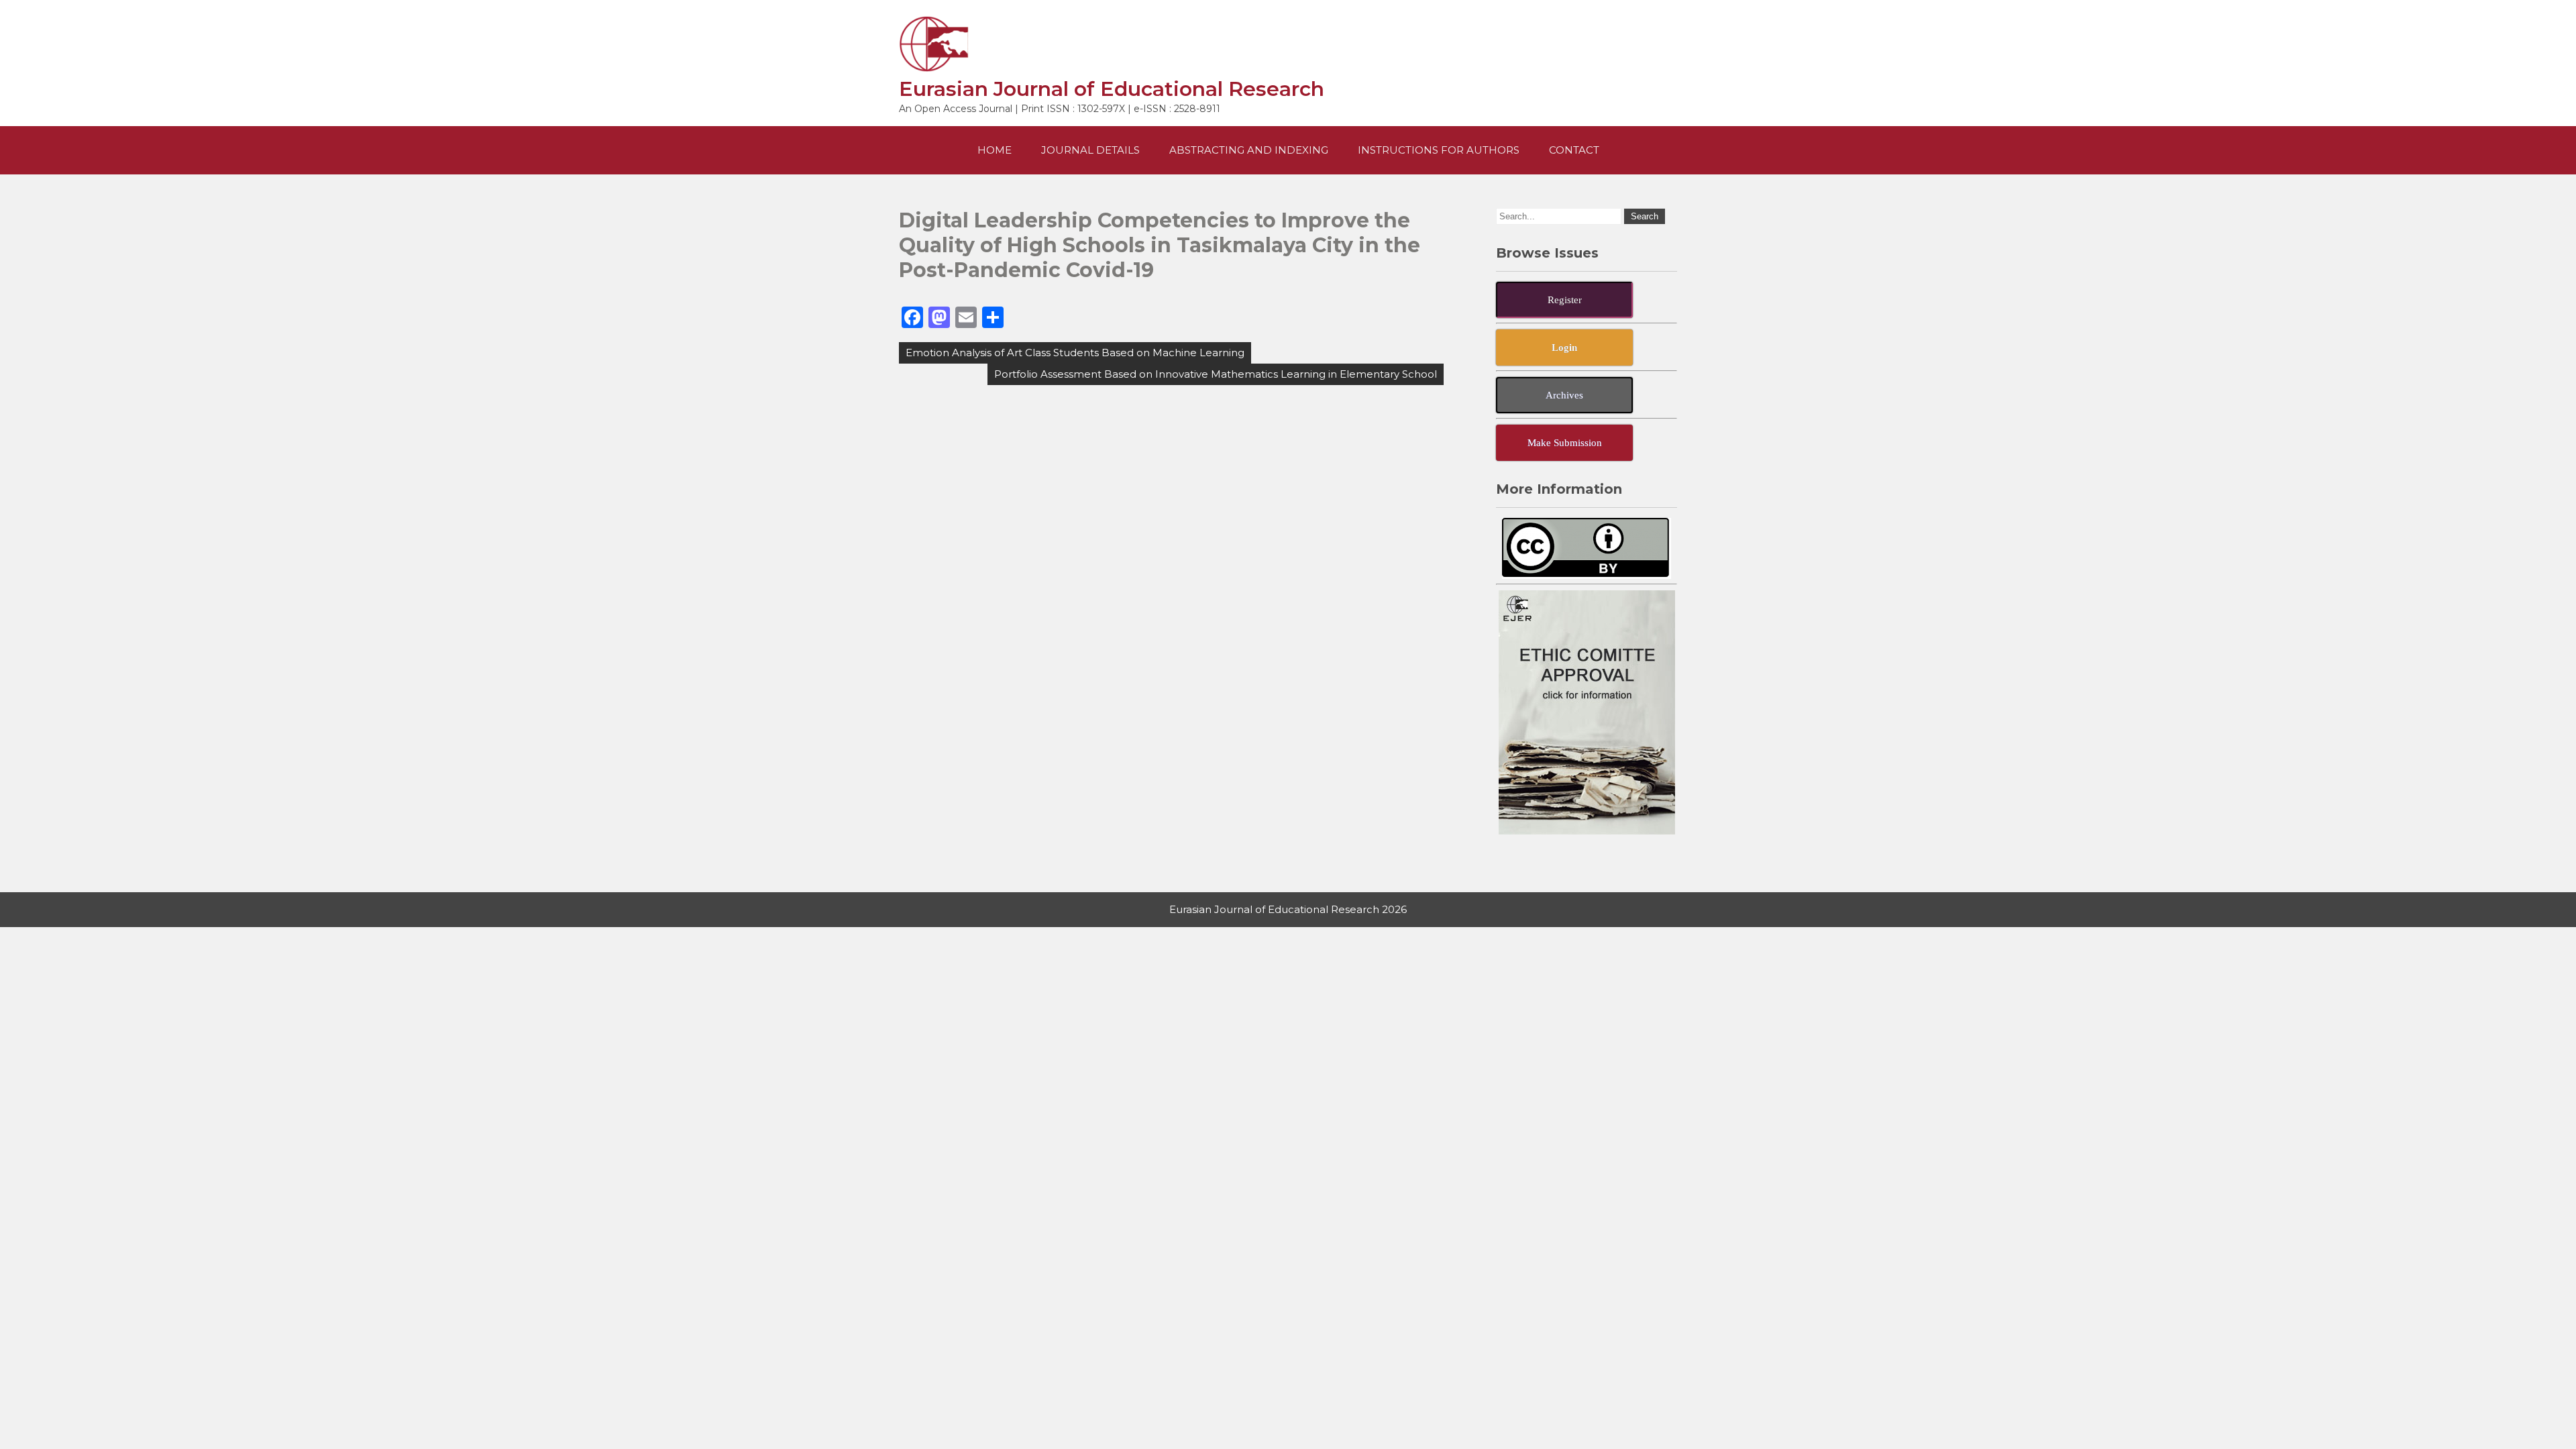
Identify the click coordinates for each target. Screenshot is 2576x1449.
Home (995, 150)
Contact (1574, 150)
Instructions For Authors (1439, 150)
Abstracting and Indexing (1249, 150)
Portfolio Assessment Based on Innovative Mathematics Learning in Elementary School (1216, 374)
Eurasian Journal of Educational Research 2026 (1288, 909)
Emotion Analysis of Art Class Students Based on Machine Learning (1075, 353)
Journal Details (1090, 150)
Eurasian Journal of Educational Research (1112, 89)
